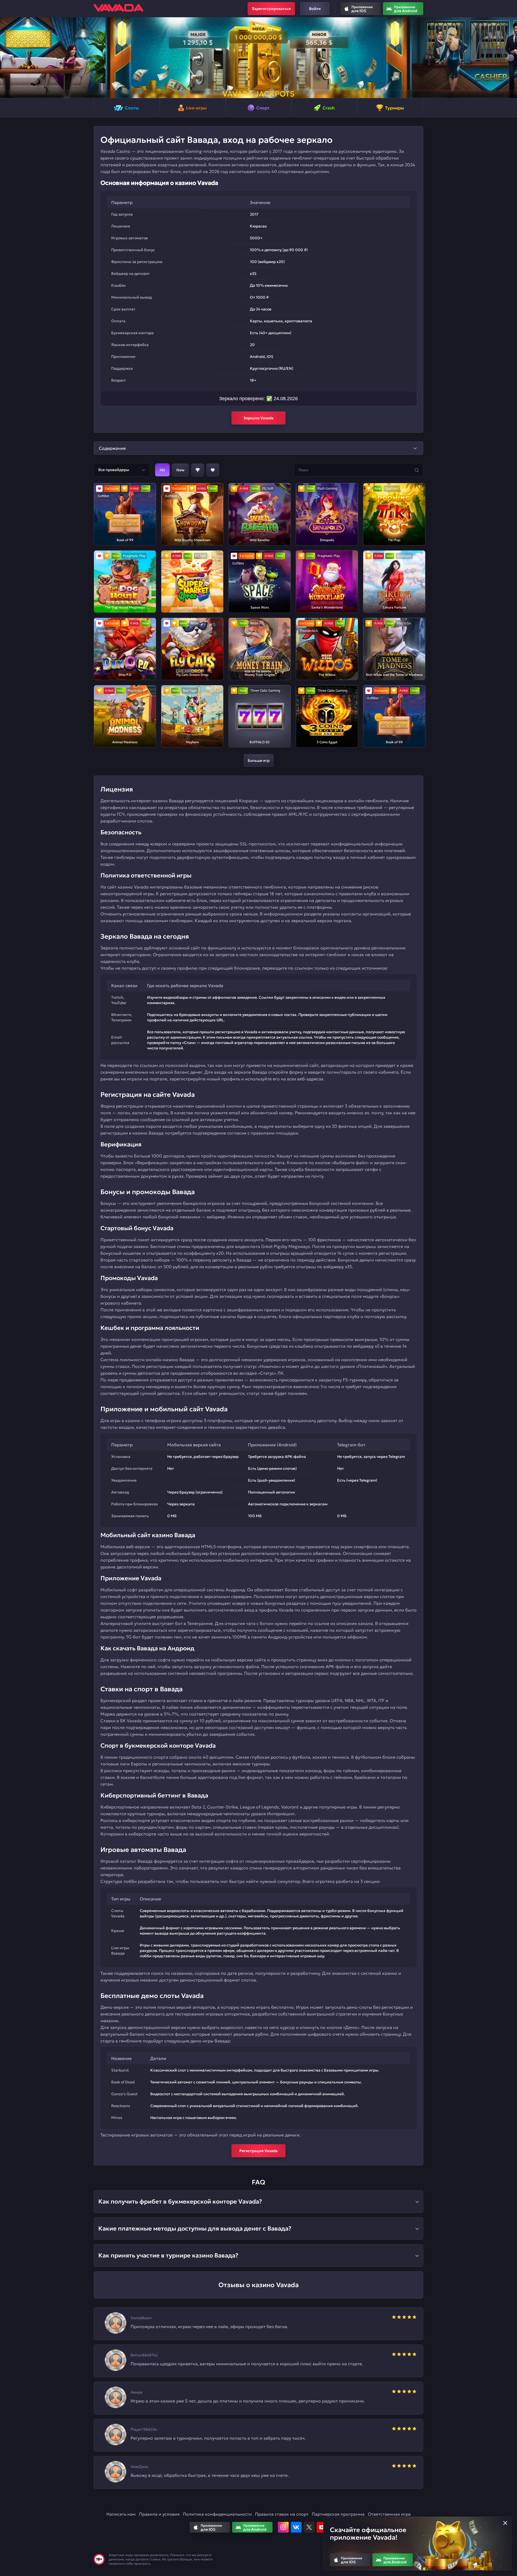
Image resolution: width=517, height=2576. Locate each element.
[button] (6, 58)
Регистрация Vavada (258, 2151)
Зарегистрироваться (271, 9)
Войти (315, 9)
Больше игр (259, 760)
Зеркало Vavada (258, 418)
